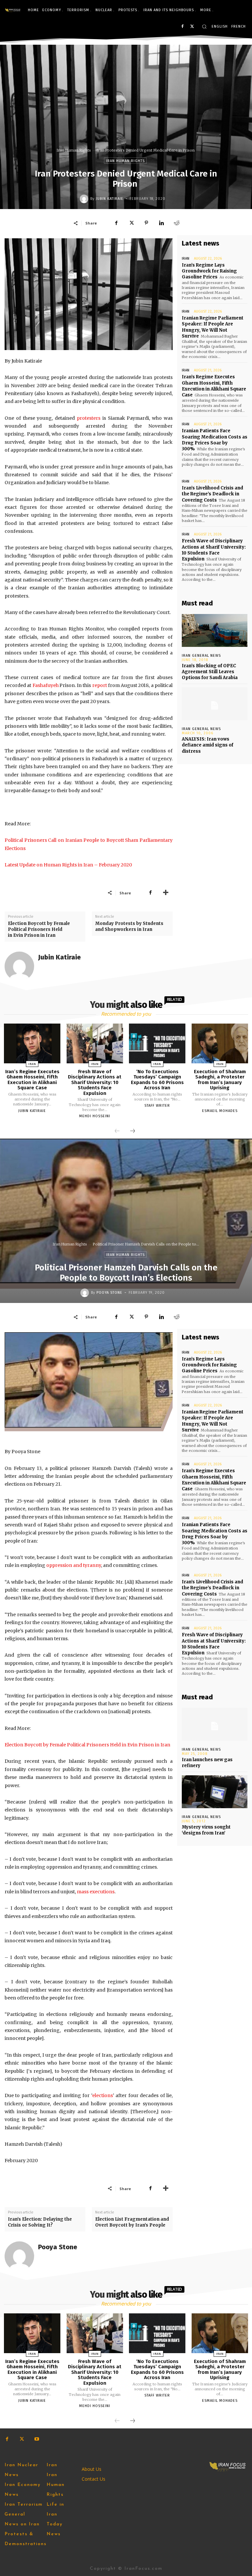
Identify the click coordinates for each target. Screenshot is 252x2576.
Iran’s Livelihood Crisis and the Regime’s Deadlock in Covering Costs (212, 494)
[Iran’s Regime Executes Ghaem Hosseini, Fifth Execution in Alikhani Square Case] (32, 1043)
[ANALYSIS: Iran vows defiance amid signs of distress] (215, 704)
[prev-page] (117, 1131)
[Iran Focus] (13, 10)
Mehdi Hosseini (95, 1116)
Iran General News (201, 656)
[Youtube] (37, 2439)
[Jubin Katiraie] (85, 199)
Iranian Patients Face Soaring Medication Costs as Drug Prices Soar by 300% (215, 440)
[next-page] (133, 1131)
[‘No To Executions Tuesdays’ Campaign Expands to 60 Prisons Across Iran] (157, 1043)
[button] (204, 26)
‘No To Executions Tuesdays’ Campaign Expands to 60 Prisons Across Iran (157, 1080)
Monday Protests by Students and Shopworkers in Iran (129, 926)
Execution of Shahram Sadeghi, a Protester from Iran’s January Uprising (220, 1080)
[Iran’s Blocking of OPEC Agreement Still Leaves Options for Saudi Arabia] (215, 630)
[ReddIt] (177, 223)
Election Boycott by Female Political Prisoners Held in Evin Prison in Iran (39, 929)
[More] (166, 893)
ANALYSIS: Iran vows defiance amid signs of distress (208, 745)
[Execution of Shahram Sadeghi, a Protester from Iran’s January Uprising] (220, 1043)
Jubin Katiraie (110, 199)
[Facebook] (182, 27)
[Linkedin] (161, 223)
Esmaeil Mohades (220, 1111)
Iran (186, 259)
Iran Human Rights (74, 150)
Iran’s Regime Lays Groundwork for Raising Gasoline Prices (209, 271)
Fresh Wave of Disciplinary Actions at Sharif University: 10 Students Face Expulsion (214, 550)
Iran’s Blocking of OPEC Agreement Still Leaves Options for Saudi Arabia (210, 672)
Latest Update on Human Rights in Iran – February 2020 (68, 865)
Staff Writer (157, 1106)
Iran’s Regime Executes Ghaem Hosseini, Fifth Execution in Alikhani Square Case (214, 386)
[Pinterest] (146, 223)
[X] (192, 27)
